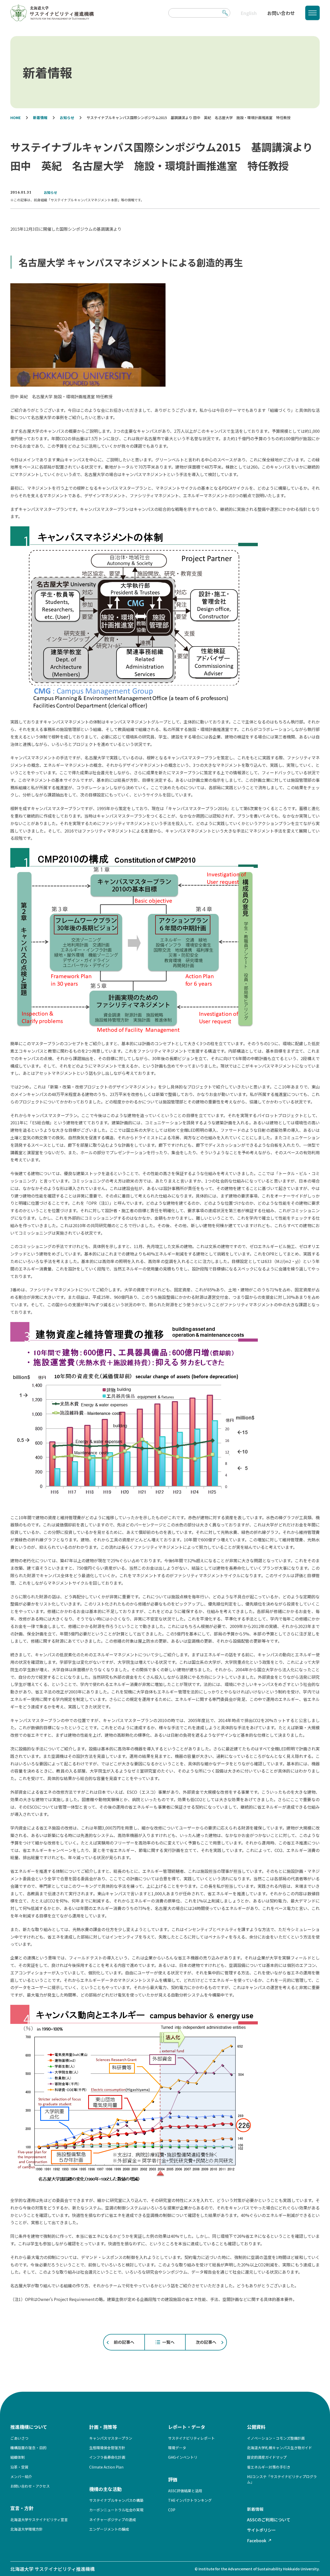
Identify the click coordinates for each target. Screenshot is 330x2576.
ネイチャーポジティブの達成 (113, 2520)
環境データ (177, 2448)
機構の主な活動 (105, 2489)
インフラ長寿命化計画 (107, 2457)
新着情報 (255, 2509)
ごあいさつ (19, 2438)
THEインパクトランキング (190, 2500)
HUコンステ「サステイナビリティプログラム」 (282, 2479)
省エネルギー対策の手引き (269, 2467)
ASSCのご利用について (269, 2520)
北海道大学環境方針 (27, 2529)
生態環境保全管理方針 (107, 2448)
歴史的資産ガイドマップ (267, 2457)
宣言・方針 (22, 2508)
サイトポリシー (261, 2530)
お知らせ (51, 192)
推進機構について (29, 2427)
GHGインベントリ (183, 2457)
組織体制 (18, 2457)
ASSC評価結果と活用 (185, 2491)
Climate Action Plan (106, 2467)
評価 (173, 2479)
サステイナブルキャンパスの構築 (116, 2500)
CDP (172, 2510)
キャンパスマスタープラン (111, 2438)
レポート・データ (187, 2427)
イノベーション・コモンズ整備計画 (276, 2438)
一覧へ (168, 2342)
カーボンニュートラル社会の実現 (116, 2510)
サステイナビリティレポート (191, 2438)
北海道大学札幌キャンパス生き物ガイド (279, 2448)
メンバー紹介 (21, 2477)
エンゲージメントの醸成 (109, 2529)
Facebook (257, 2540)
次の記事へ (206, 2342)
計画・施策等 (103, 2427)
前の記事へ (124, 2342)
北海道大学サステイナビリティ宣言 (39, 2520)
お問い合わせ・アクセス (30, 2486)
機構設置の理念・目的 (28, 2448)
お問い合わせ (281, 13)
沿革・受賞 (19, 2467)
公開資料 (256, 2427)
